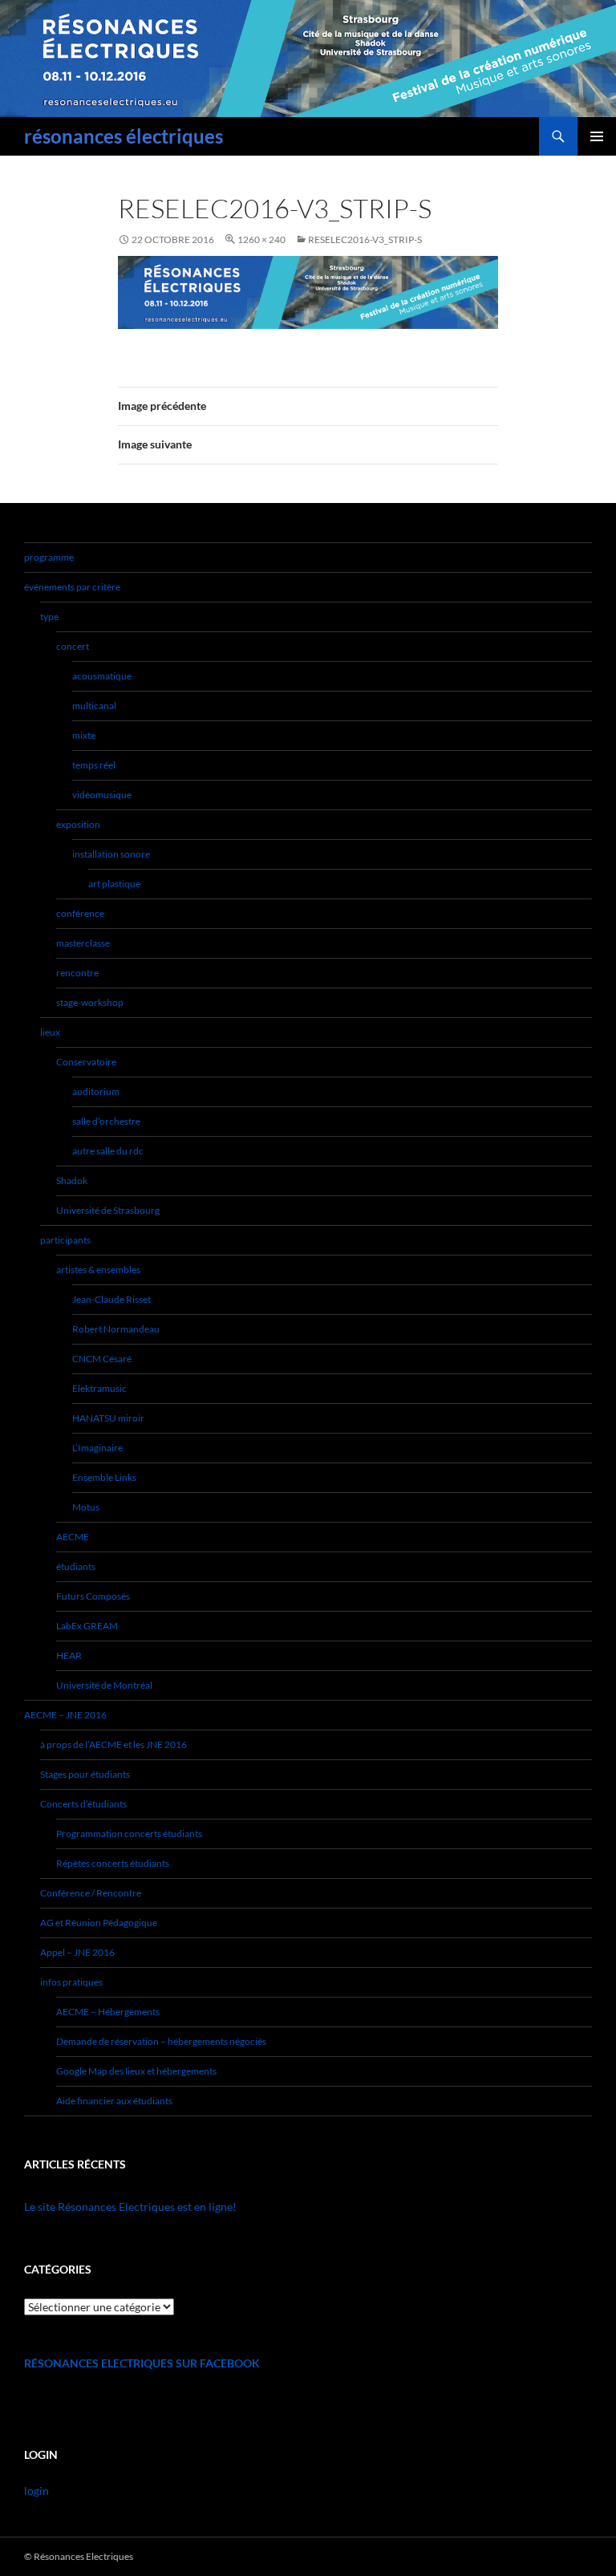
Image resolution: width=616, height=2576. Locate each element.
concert (73, 646)
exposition (78, 824)
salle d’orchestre (106, 1121)
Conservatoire (86, 1062)
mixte (84, 735)
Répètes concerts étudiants (113, 1863)
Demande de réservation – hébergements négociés (161, 2041)
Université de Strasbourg (108, 1210)
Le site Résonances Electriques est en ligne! (130, 2207)
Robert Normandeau (116, 1329)
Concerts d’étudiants (83, 1804)
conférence (80, 913)
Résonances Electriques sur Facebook (142, 2363)
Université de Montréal (104, 1685)
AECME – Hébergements (108, 2012)
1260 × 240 (261, 239)
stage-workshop (90, 1002)
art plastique (114, 884)
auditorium (96, 1091)
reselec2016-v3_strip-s (365, 239)
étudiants (76, 1566)
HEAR (69, 1655)
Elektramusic (99, 1388)
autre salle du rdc (108, 1151)
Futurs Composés (93, 1596)
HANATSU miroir (108, 1418)
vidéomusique (102, 795)
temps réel (94, 765)
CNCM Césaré (102, 1359)
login (36, 2491)
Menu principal (597, 136)
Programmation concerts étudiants (129, 1834)
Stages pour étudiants (85, 1774)
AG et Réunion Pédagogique (99, 1923)
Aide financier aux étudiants (114, 2101)
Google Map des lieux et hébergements (136, 2071)
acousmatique (102, 676)
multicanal (94, 706)
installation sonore (111, 854)
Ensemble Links (104, 1477)
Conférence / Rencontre (91, 1893)
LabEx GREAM (87, 1626)
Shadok (72, 1180)
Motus (86, 1507)
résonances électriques (124, 136)
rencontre (77, 973)
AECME (73, 1537)
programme (49, 557)
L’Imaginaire (97, 1448)
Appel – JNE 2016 (77, 1952)
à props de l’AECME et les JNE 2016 (113, 1744)
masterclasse (83, 943)
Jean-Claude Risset (111, 1299)
